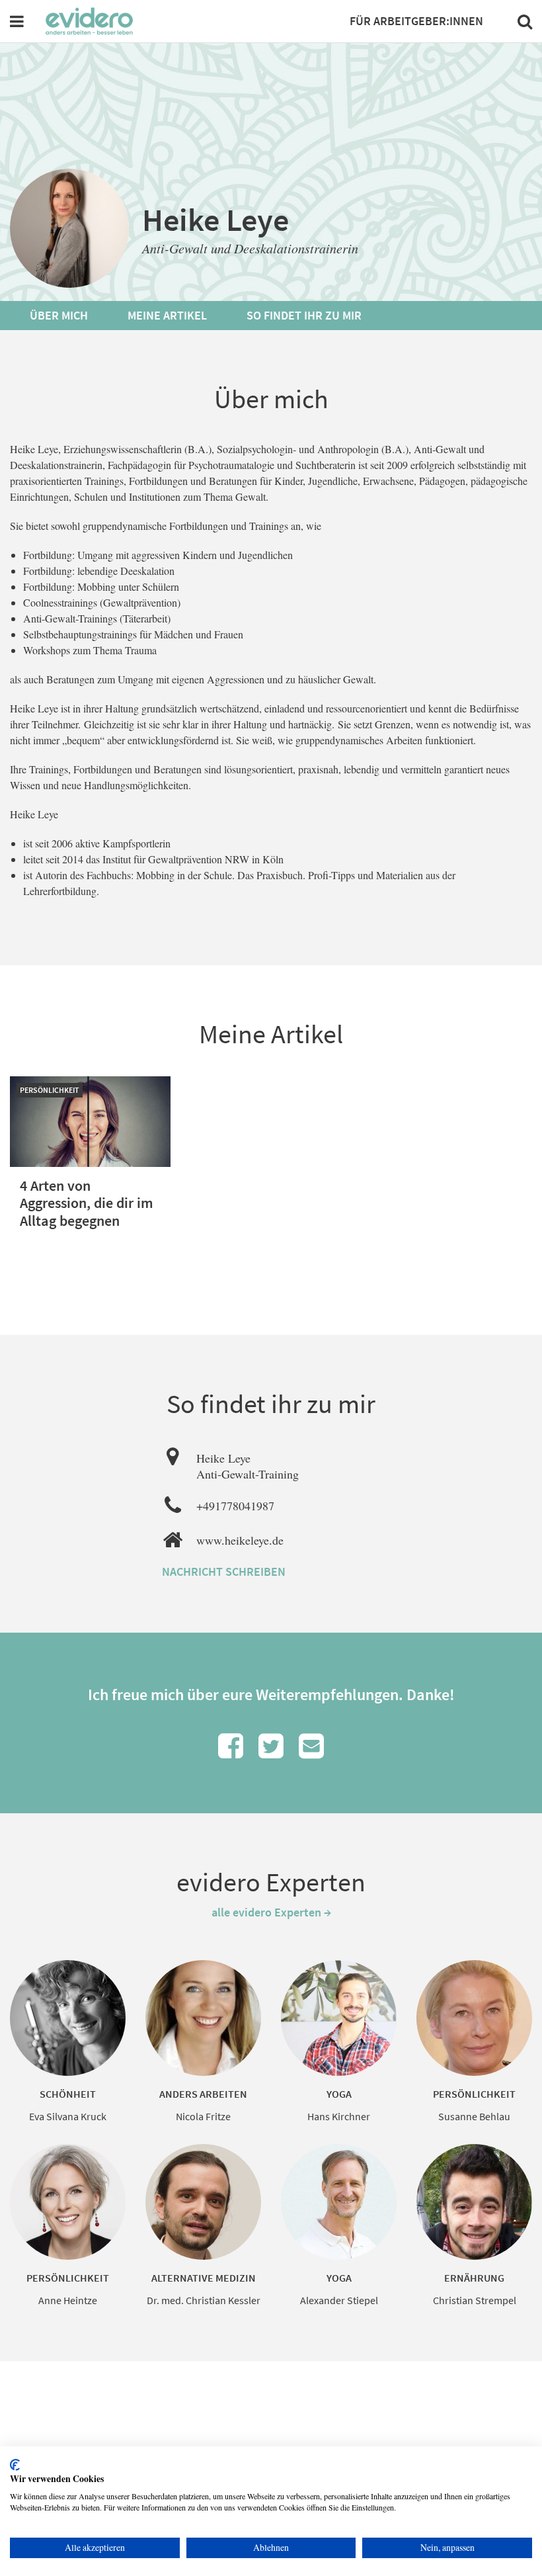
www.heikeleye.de (240, 1540)
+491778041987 (235, 1506)
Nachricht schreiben (224, 1571)
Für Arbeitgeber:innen (416, 21)
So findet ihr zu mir (304, 315)
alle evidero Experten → (271, 1912)
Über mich (59, 315)
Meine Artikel (167, 315)
